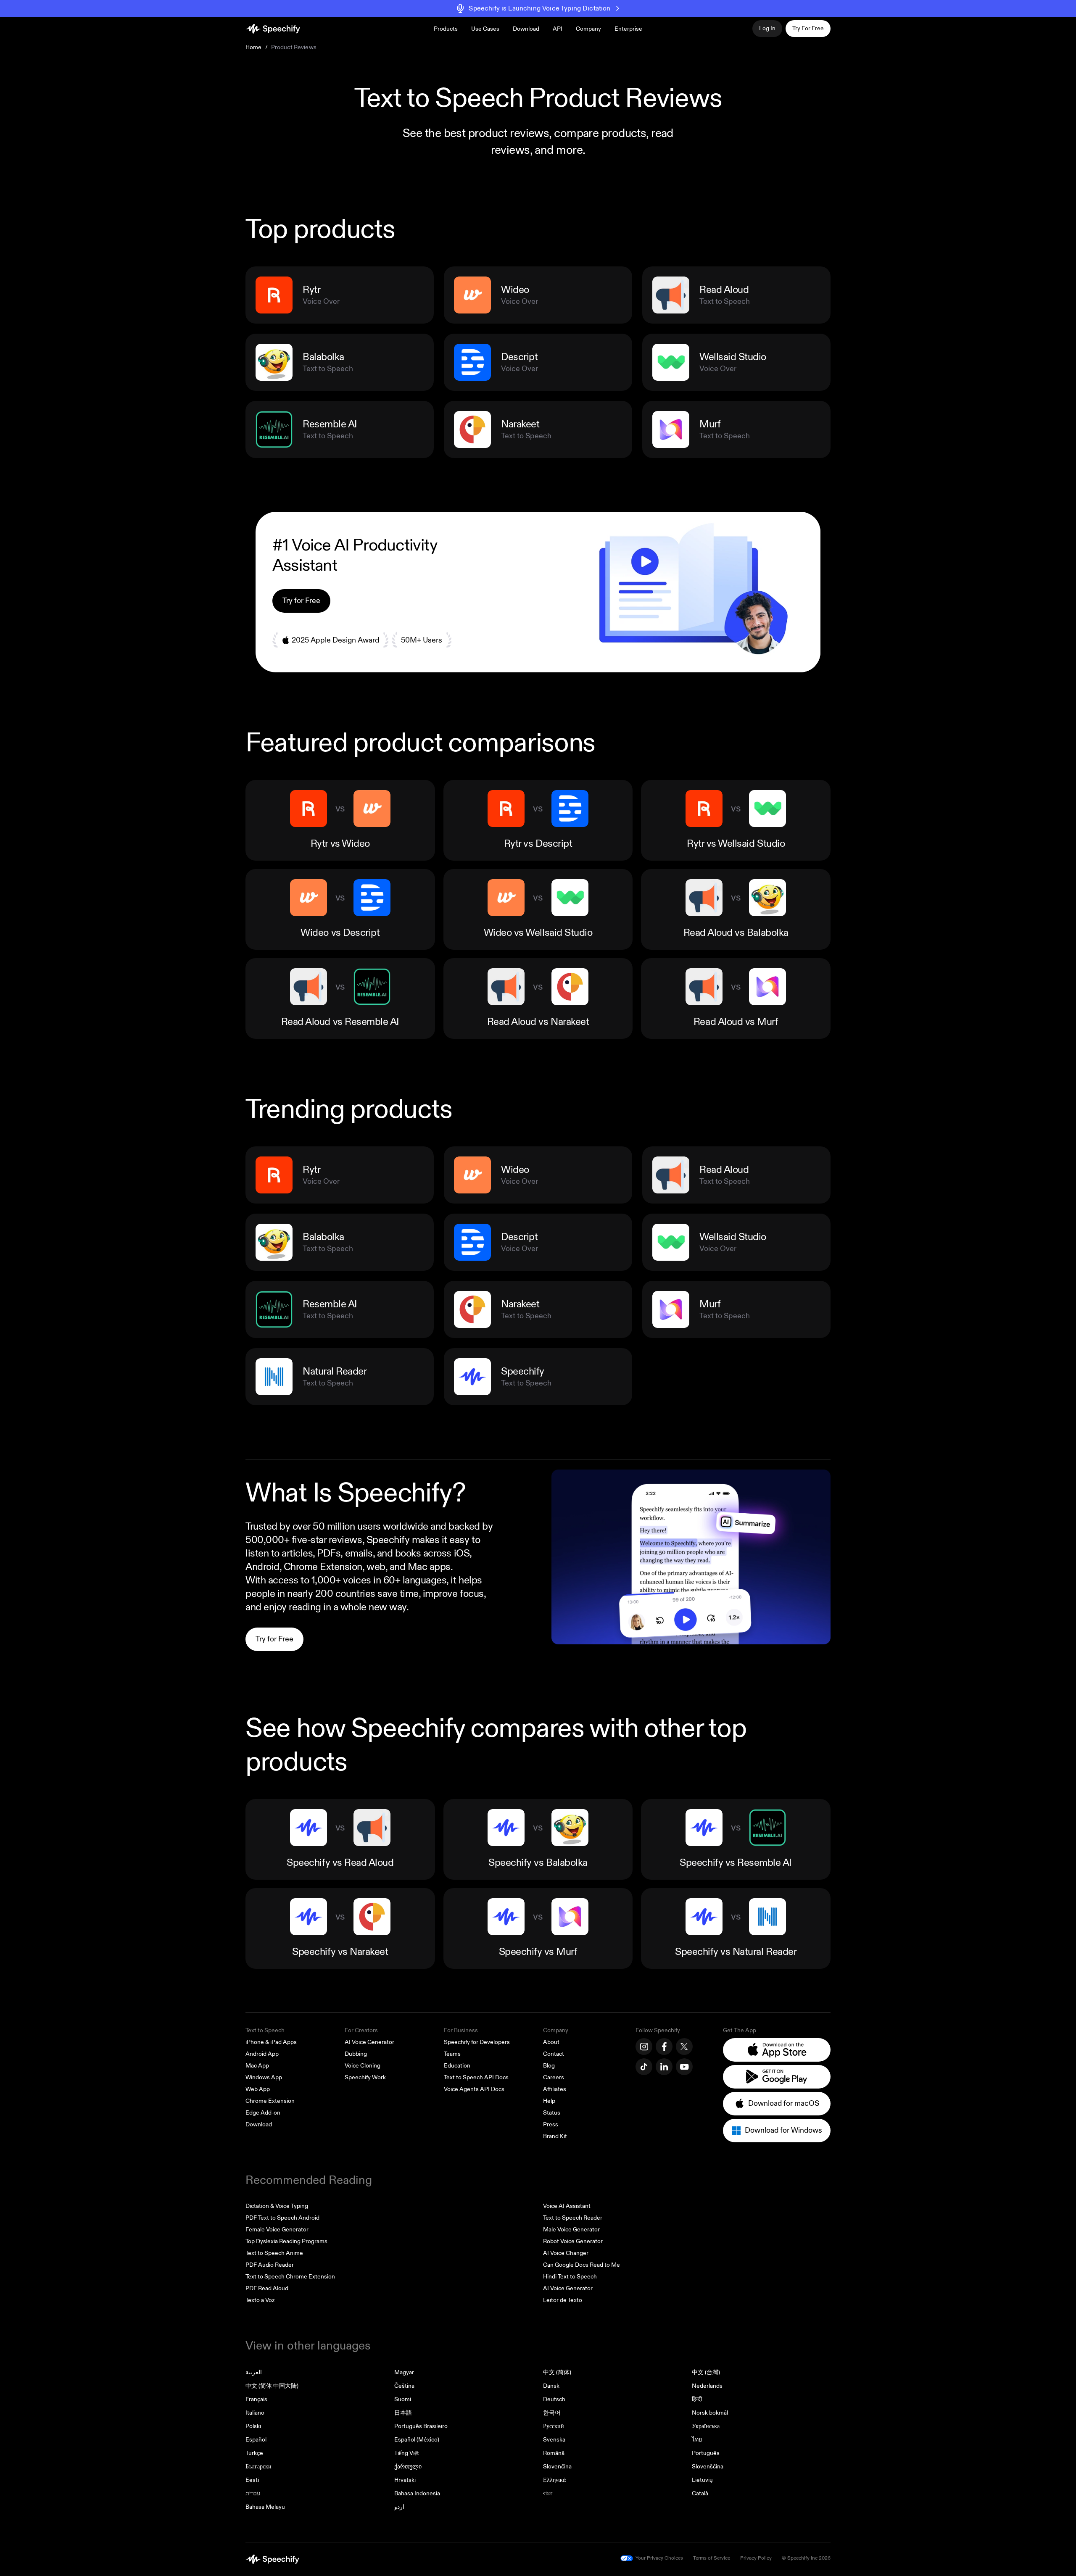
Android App (262, 2054)
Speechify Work (365, 2077)
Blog (549, 2066)
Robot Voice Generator (573, 2241)
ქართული (408, 2467)
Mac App (257, 2066)
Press (551, 2124)
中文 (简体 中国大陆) (272, 2386)
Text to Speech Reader (573, 2218)
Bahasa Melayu (265, 2507)
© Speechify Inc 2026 (806, 2558)
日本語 (403, 2413)
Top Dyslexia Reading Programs (286, 2241)
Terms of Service (712, 2558)
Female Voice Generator (277, 2230)
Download (526, 29)
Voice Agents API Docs (474, 2089)
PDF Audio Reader (270, 2265)
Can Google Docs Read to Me (582, 2265)
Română (554, 2453)
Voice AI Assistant (567, 2206)
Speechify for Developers (477, 2042)
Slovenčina (557, 2467)
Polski (253, 2426)
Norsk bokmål (710, 2413)
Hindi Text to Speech (570, 2277)
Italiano (255, 2413)
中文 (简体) (557, 2372)
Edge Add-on (263, 2113)
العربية (254, 2372)
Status (552, 2113)
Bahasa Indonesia (417, 2493)
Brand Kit (555, 2136)
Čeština (404, 2386)
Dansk (551, 2386)
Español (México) (417, 2440)
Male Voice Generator (571, 2230)
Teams (452, 2054)
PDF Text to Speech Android (282, 2218)
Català (700, 2493)
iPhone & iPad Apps (271, 2042)
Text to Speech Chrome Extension (290, 2277)
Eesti (252, 2480)
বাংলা (548, 2493)
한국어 (552, 2413)
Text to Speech (265, 2030)
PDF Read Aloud (267, 2288)
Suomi (403, 2399)
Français (256, 2399)
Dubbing (356, 2054)
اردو (399, 2507)
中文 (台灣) (706, 2372)
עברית (253, 2493)
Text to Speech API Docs (476, 2077)
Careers (554, 2077)
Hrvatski (405, 2480)
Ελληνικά (554, 2480)
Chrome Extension (270, 2101)
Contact (554, 2054)
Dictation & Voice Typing (277, 2206)
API (558, 29)
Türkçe (254, 2453)
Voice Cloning (363, 2066)
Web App (258, 2089)
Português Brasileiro (421, 2426)
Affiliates (555, 2089)
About (551, 2042)
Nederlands (707, 2386)
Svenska (554, 2440)
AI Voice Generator (369, 2042)
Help (549, 2101)
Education (457, 2066)
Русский (554, 2426)
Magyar (404, 2372)
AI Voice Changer (566, 2253)
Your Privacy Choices (659, 2558)
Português (706, 2453)
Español (256, 2440)
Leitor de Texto (563, 2300)
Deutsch (554, 2399)
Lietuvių (702, 2480)
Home (254, 47)
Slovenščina (708, 2467)
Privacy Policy (756, 2558)
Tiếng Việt (407, 2453)
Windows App (264, 2077)
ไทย (697, 2440)
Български (258, 2467)
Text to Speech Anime (274, 2253)
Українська (706, 2426)
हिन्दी (697, 2399)
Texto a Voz (260, 2300)
